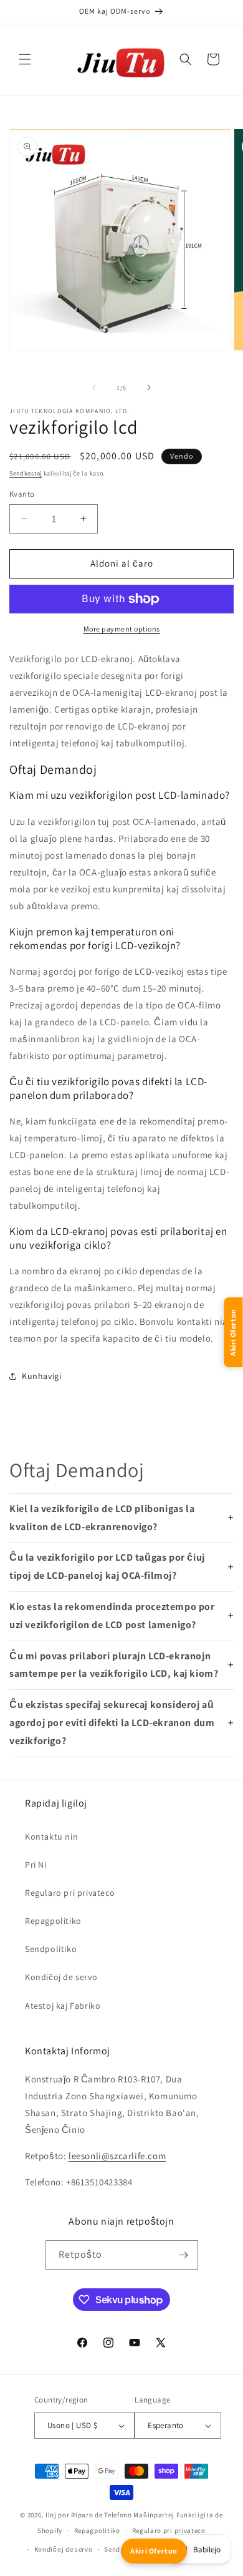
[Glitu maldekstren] (94, 388)
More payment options (122, 629)
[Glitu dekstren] (149, 388)
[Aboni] (184, 2255)
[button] (25, 59)
